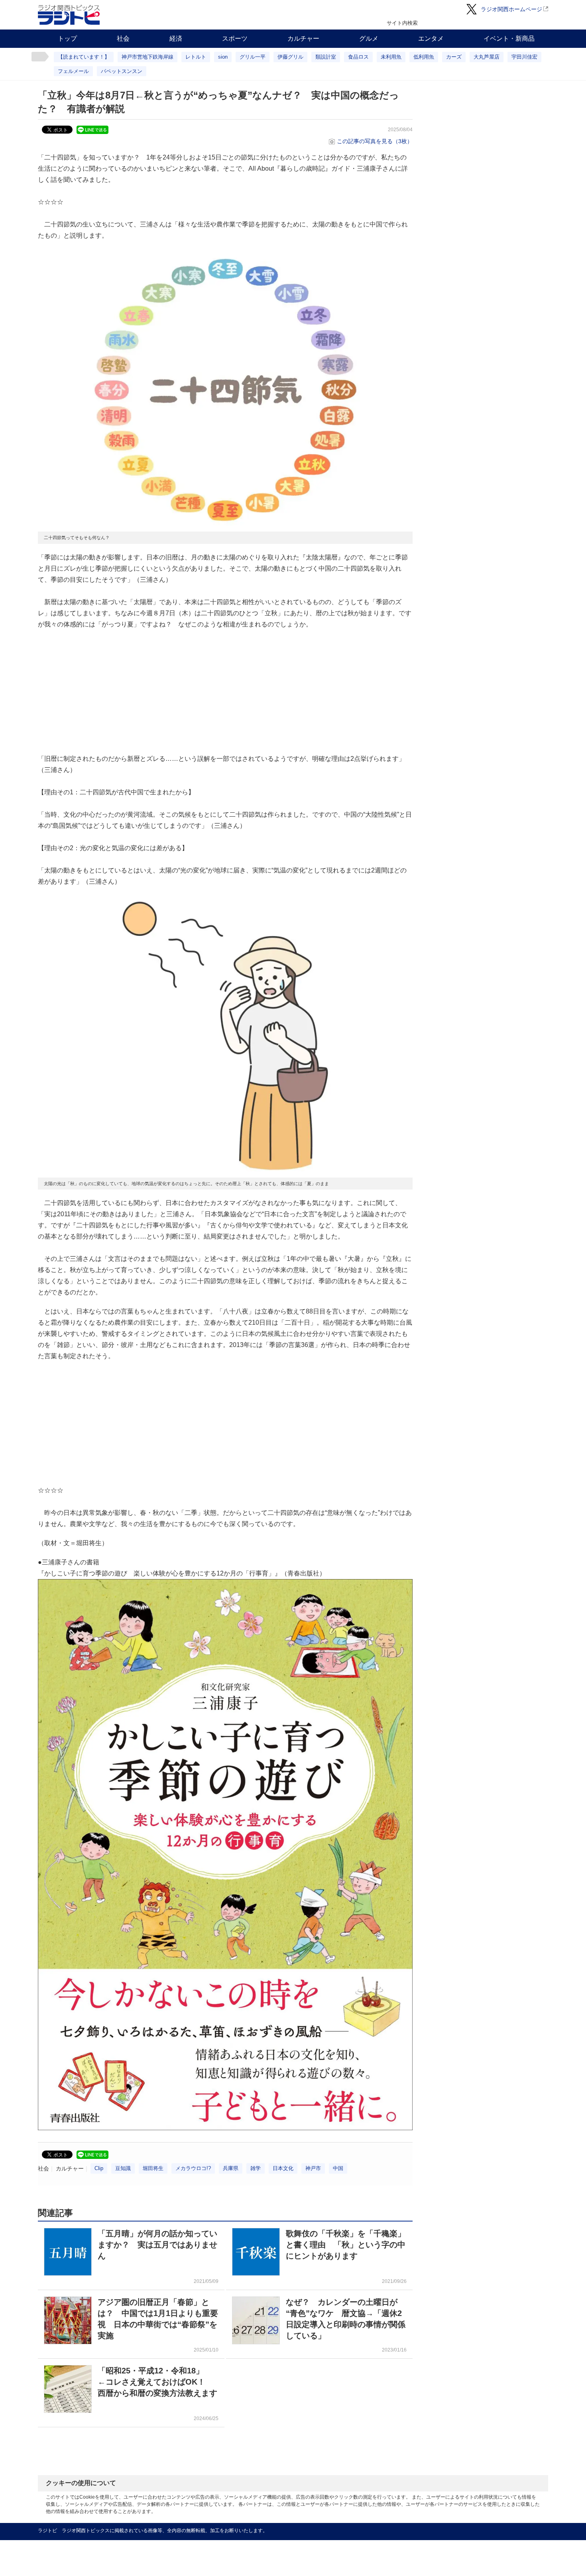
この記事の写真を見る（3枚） (375, 141)
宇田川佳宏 (524, 57)
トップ (67, 38)
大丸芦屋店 (487, 57)
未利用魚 (391, 57)
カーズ (454, 57)
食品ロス (358, 57)
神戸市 (313, 2168)
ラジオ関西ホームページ (511, 9)
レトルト (196, 57)
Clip (99, 2168)
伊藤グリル (290, 57)
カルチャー (303, 38)
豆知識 (123, 2168)
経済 (176, 38)
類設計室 (326, 57)
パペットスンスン (122, 71)
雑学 (256, 2168)
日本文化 (283, 2168)
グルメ (369, 38)
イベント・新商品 (509, 38)
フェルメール (73, 71)
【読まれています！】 (84, 57)
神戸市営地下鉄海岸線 (147, 57)
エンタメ (431, 38)
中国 (338, 2168)
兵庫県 (231, 2168)
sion (223, 57)
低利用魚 (424, 57)
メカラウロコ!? (193, 2168)
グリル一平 (253, 57)
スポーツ (235, 38)
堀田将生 (153, 2168)
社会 (123, 38)
